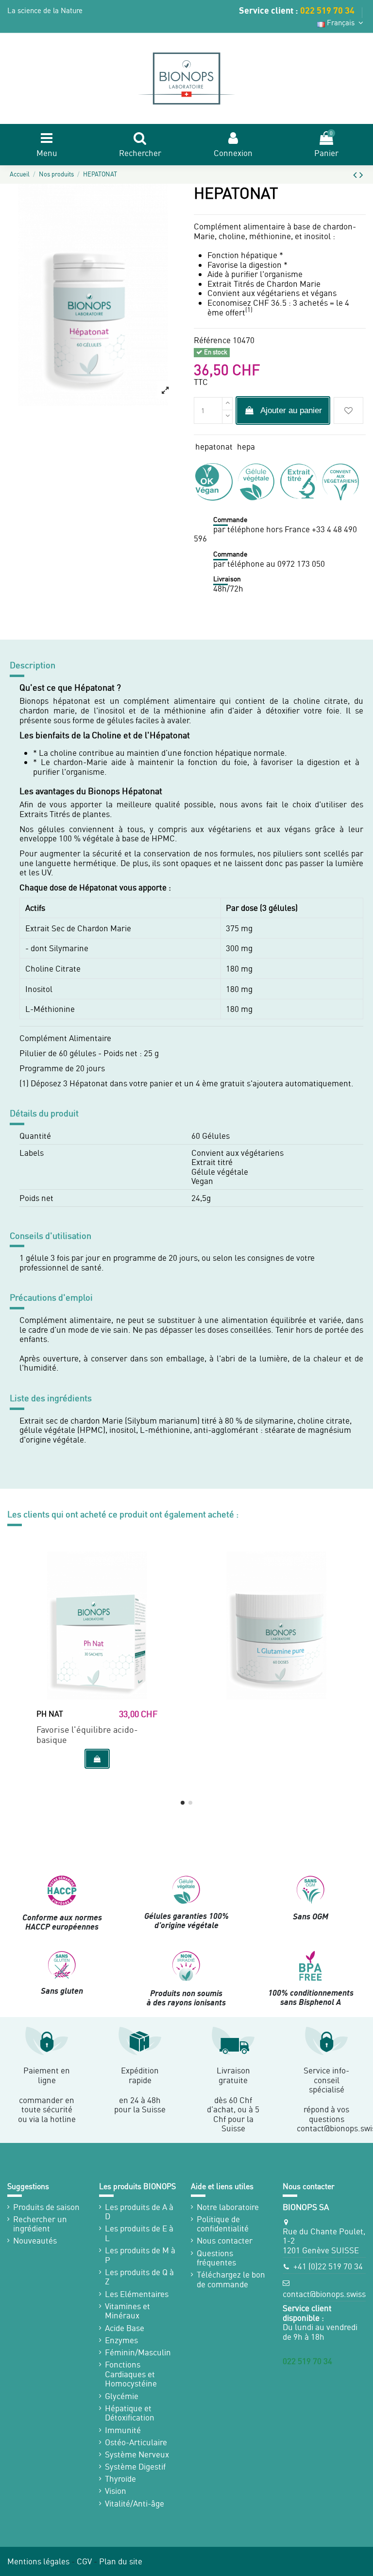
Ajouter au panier (291, 410)
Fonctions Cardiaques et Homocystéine (131, 2374)
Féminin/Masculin (138, 2352)
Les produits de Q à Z (139, 2277)
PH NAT (50, 1714)
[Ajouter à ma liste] (348, 410)
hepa (246, 446)
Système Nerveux (137, 2454)
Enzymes (121, 2340)
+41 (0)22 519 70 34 (328, 2266)
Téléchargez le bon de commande (231, 2279)
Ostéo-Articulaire (136, 2442)
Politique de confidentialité (223, 2224)
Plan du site (121, 2561)
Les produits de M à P (140, 2255)
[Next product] (361, 174)
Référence (212, 340)
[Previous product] (356, 174)
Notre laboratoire (228, 2207)
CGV (84, 2561)
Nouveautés (35, 2241)
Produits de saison (46, 2207)
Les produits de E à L (139, 2233)
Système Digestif (135, 2467)
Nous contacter (225, 2241)
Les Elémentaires (137, 2294)
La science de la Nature (45, 10)
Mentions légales (38, 2561)
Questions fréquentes (216, 2258)
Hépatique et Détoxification (130, 2413)
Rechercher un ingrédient (40, 2224)
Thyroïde (120, 2479)
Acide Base (125, 2328)
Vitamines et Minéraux (127, 2311)
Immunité (123, 2430)
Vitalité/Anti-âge (135, 2504)
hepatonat (214, 446)
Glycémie (122, 2396)
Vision (116, 2491)
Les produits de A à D (139, 2212)
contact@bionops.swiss (324, 2294)
